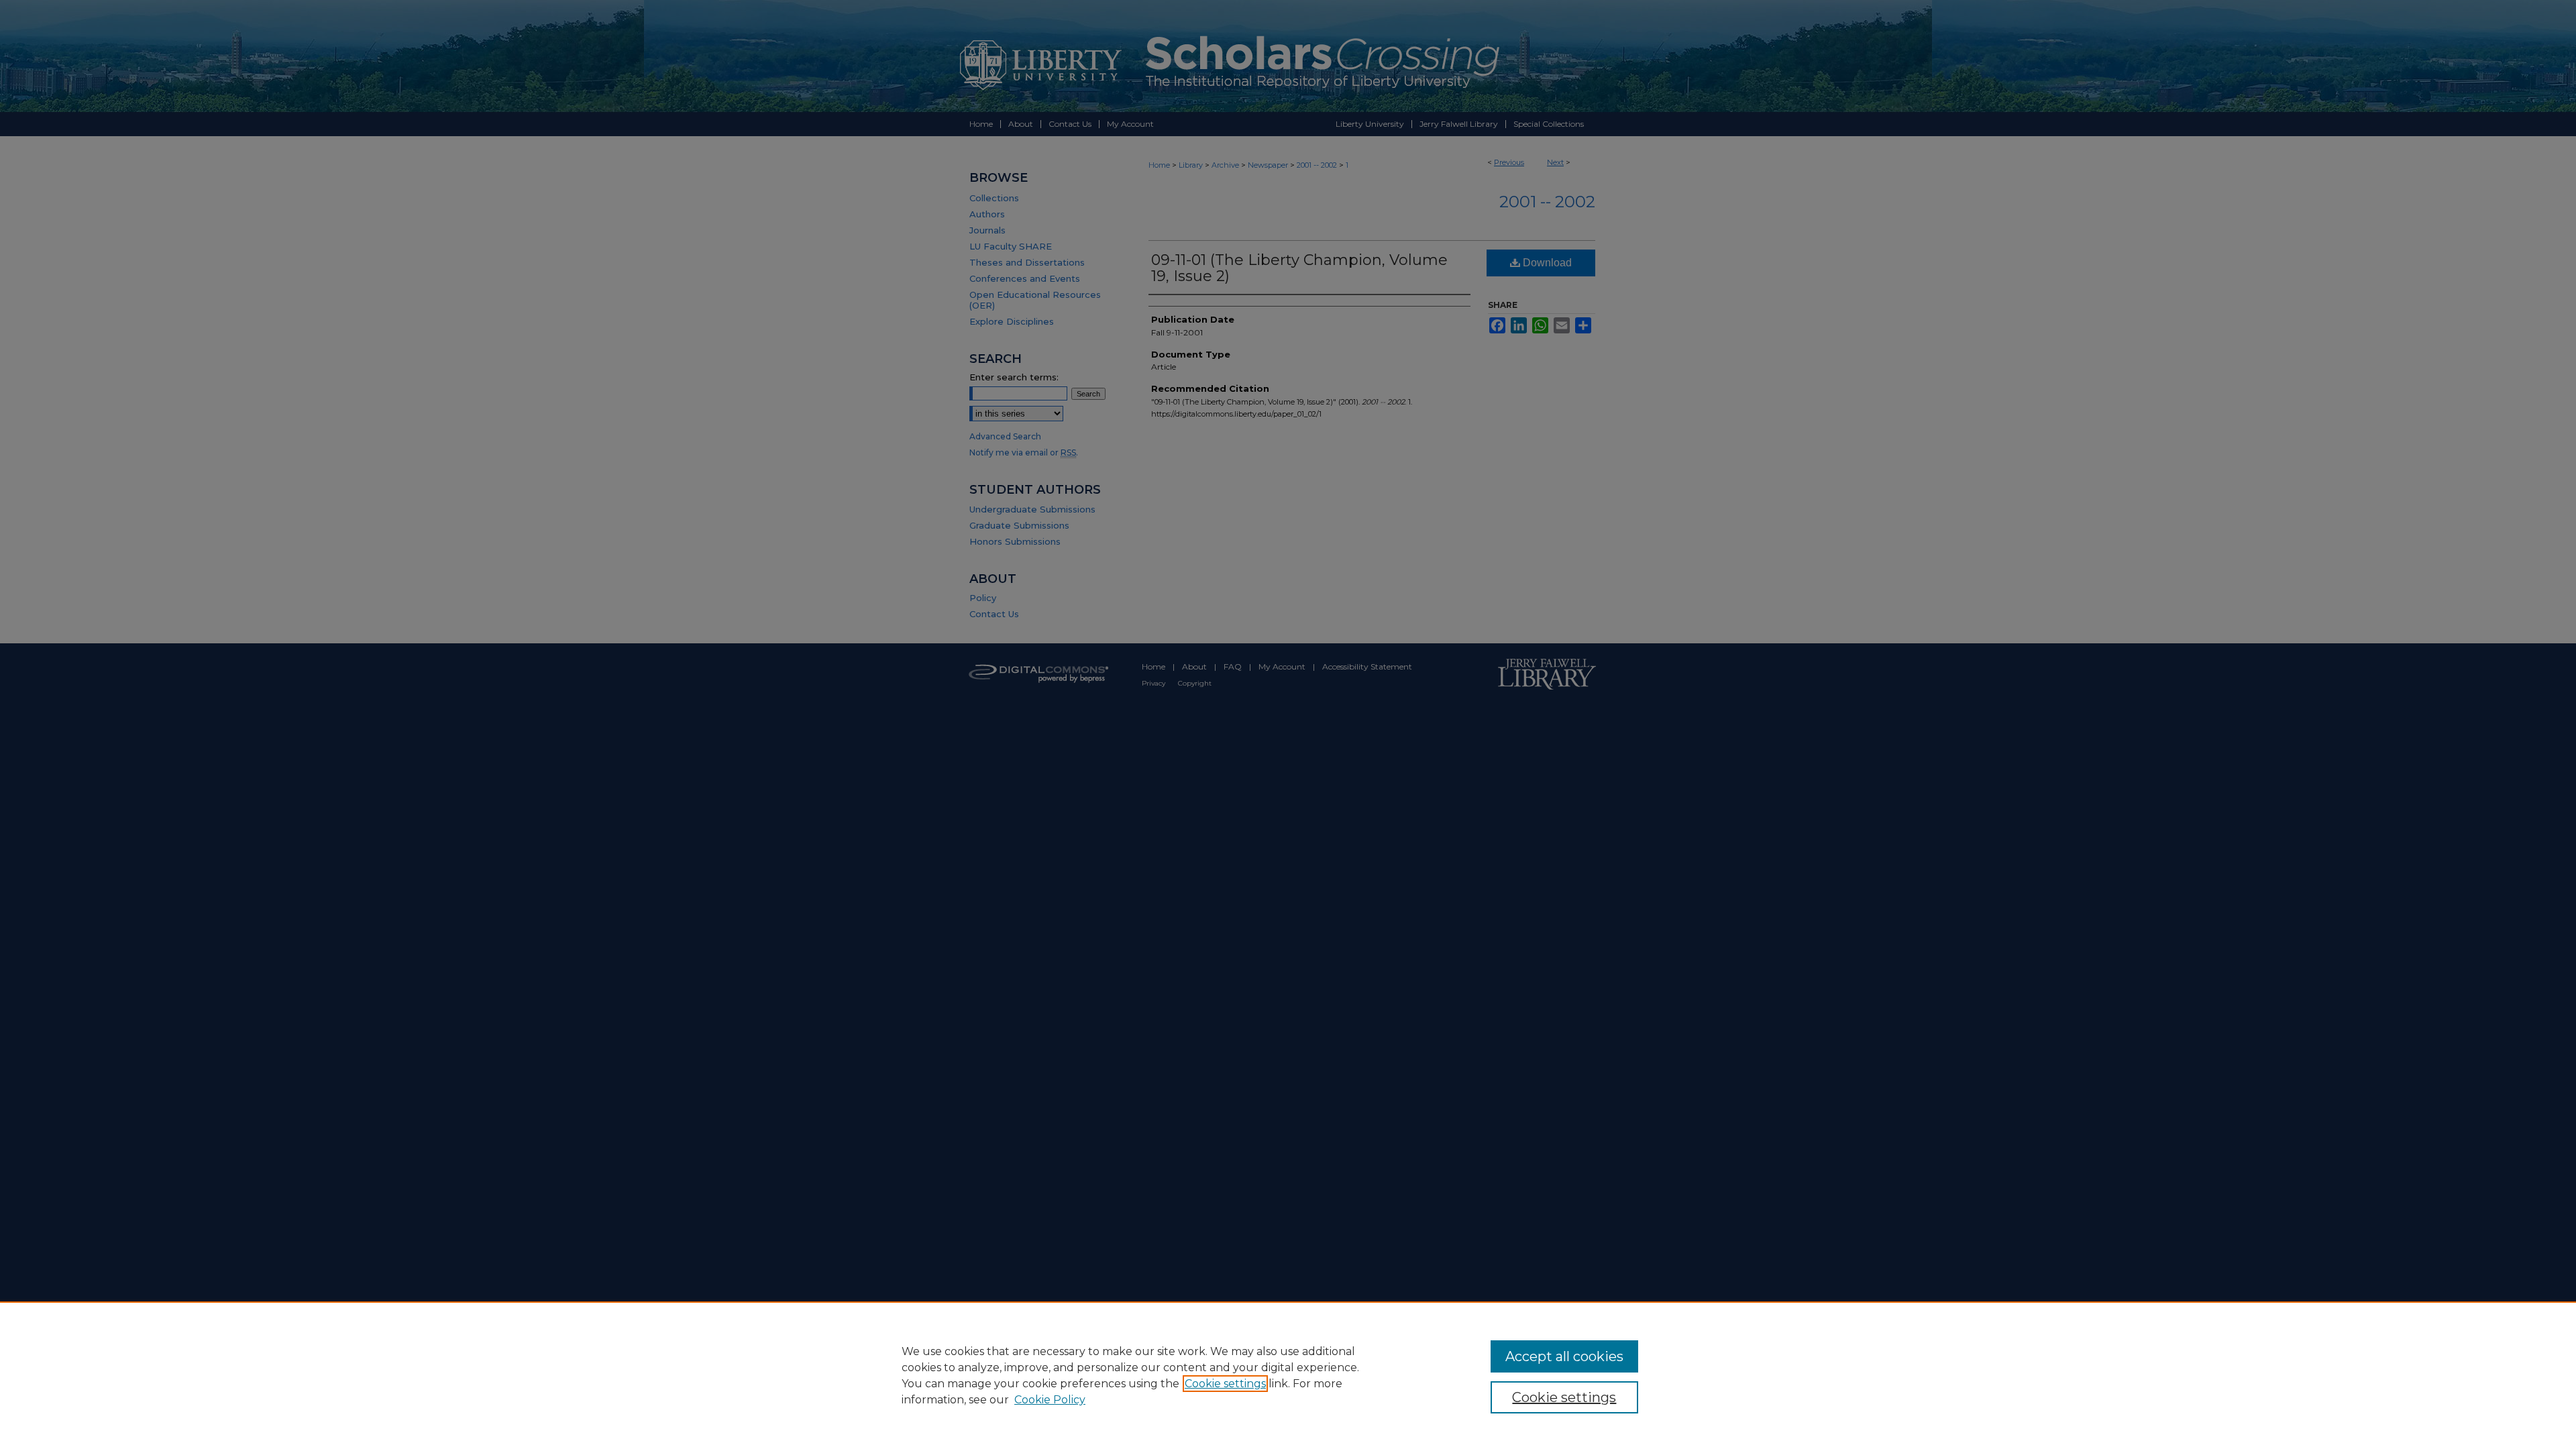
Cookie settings (1225, 1384)
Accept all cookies (1564, 1356)
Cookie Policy (1050, 1400)
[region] (1288, 1375)
